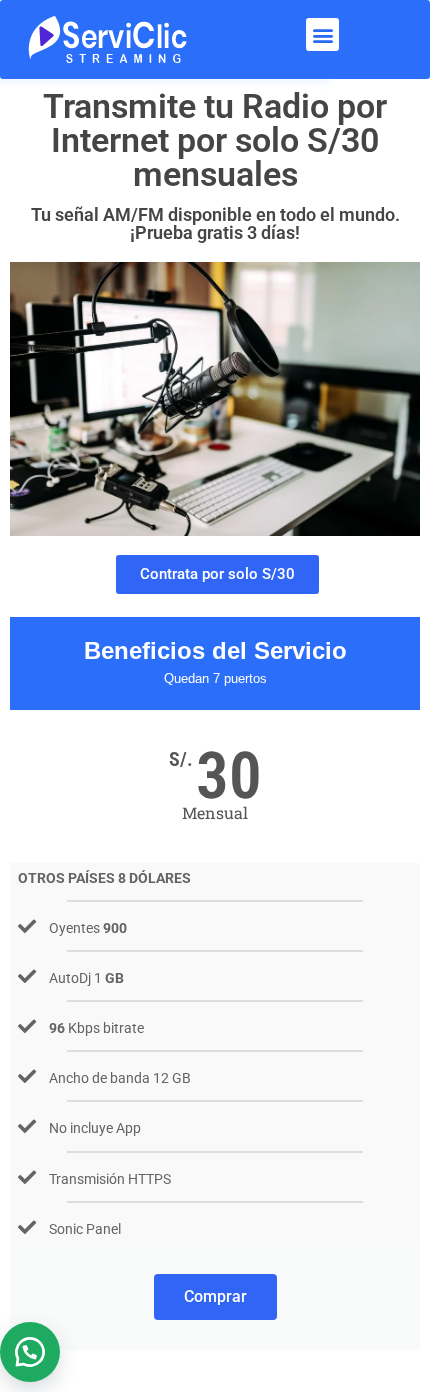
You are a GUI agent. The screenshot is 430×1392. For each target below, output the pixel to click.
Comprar (215, 1296)
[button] (322, 34)
